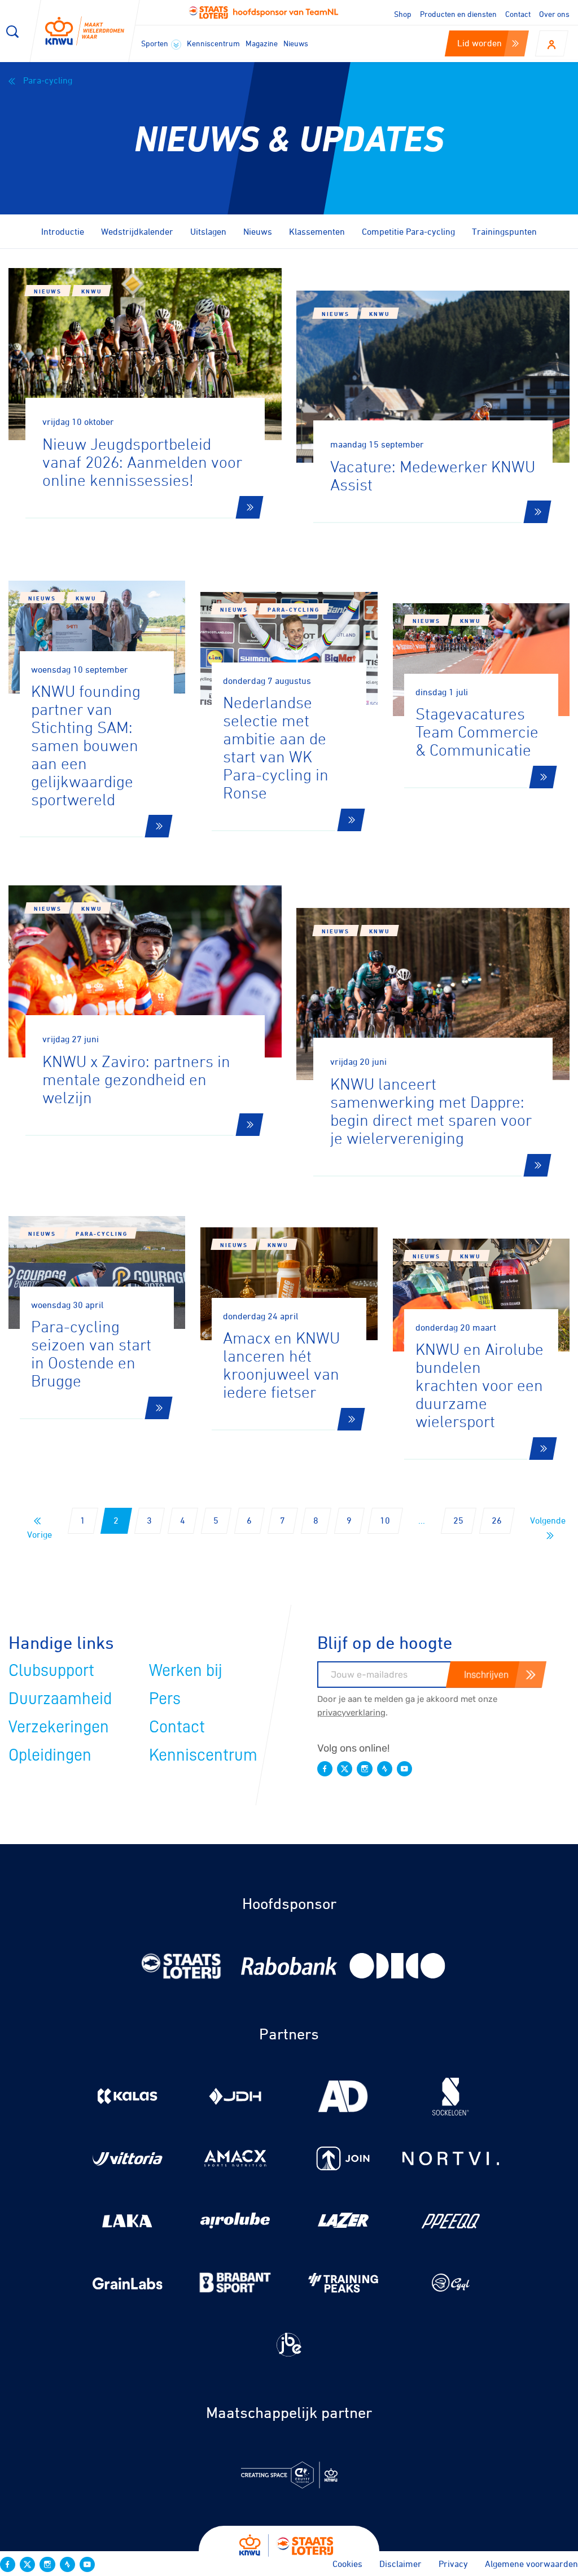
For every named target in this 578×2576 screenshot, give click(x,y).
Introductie (63, 231)
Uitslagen (208, 231)
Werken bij (186, 1670)
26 (497, 1520)
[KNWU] (85, 31)
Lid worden (480, 43)
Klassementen (317, 231)
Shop (403, 14)
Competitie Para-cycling (408, 231)
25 (458, 1520)
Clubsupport (51, 1670)
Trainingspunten (504, 231)
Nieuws (296, 43)
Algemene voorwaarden (531, 2564)
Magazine (262, 43)
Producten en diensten (458, 14)
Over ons (554, 14)
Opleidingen (50, 1755)
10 (385, 1520)
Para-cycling (47, 80)
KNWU (91, 291)
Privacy (453, 2564)
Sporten (156, 43)
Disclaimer (400, 2564)
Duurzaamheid (60, 1699)
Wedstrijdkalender (137, 231)
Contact (518, 14)
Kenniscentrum (213, 43)
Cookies (347, 2564)
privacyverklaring (351, 1713)
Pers (165, 1699)
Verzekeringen (59, 1727)
